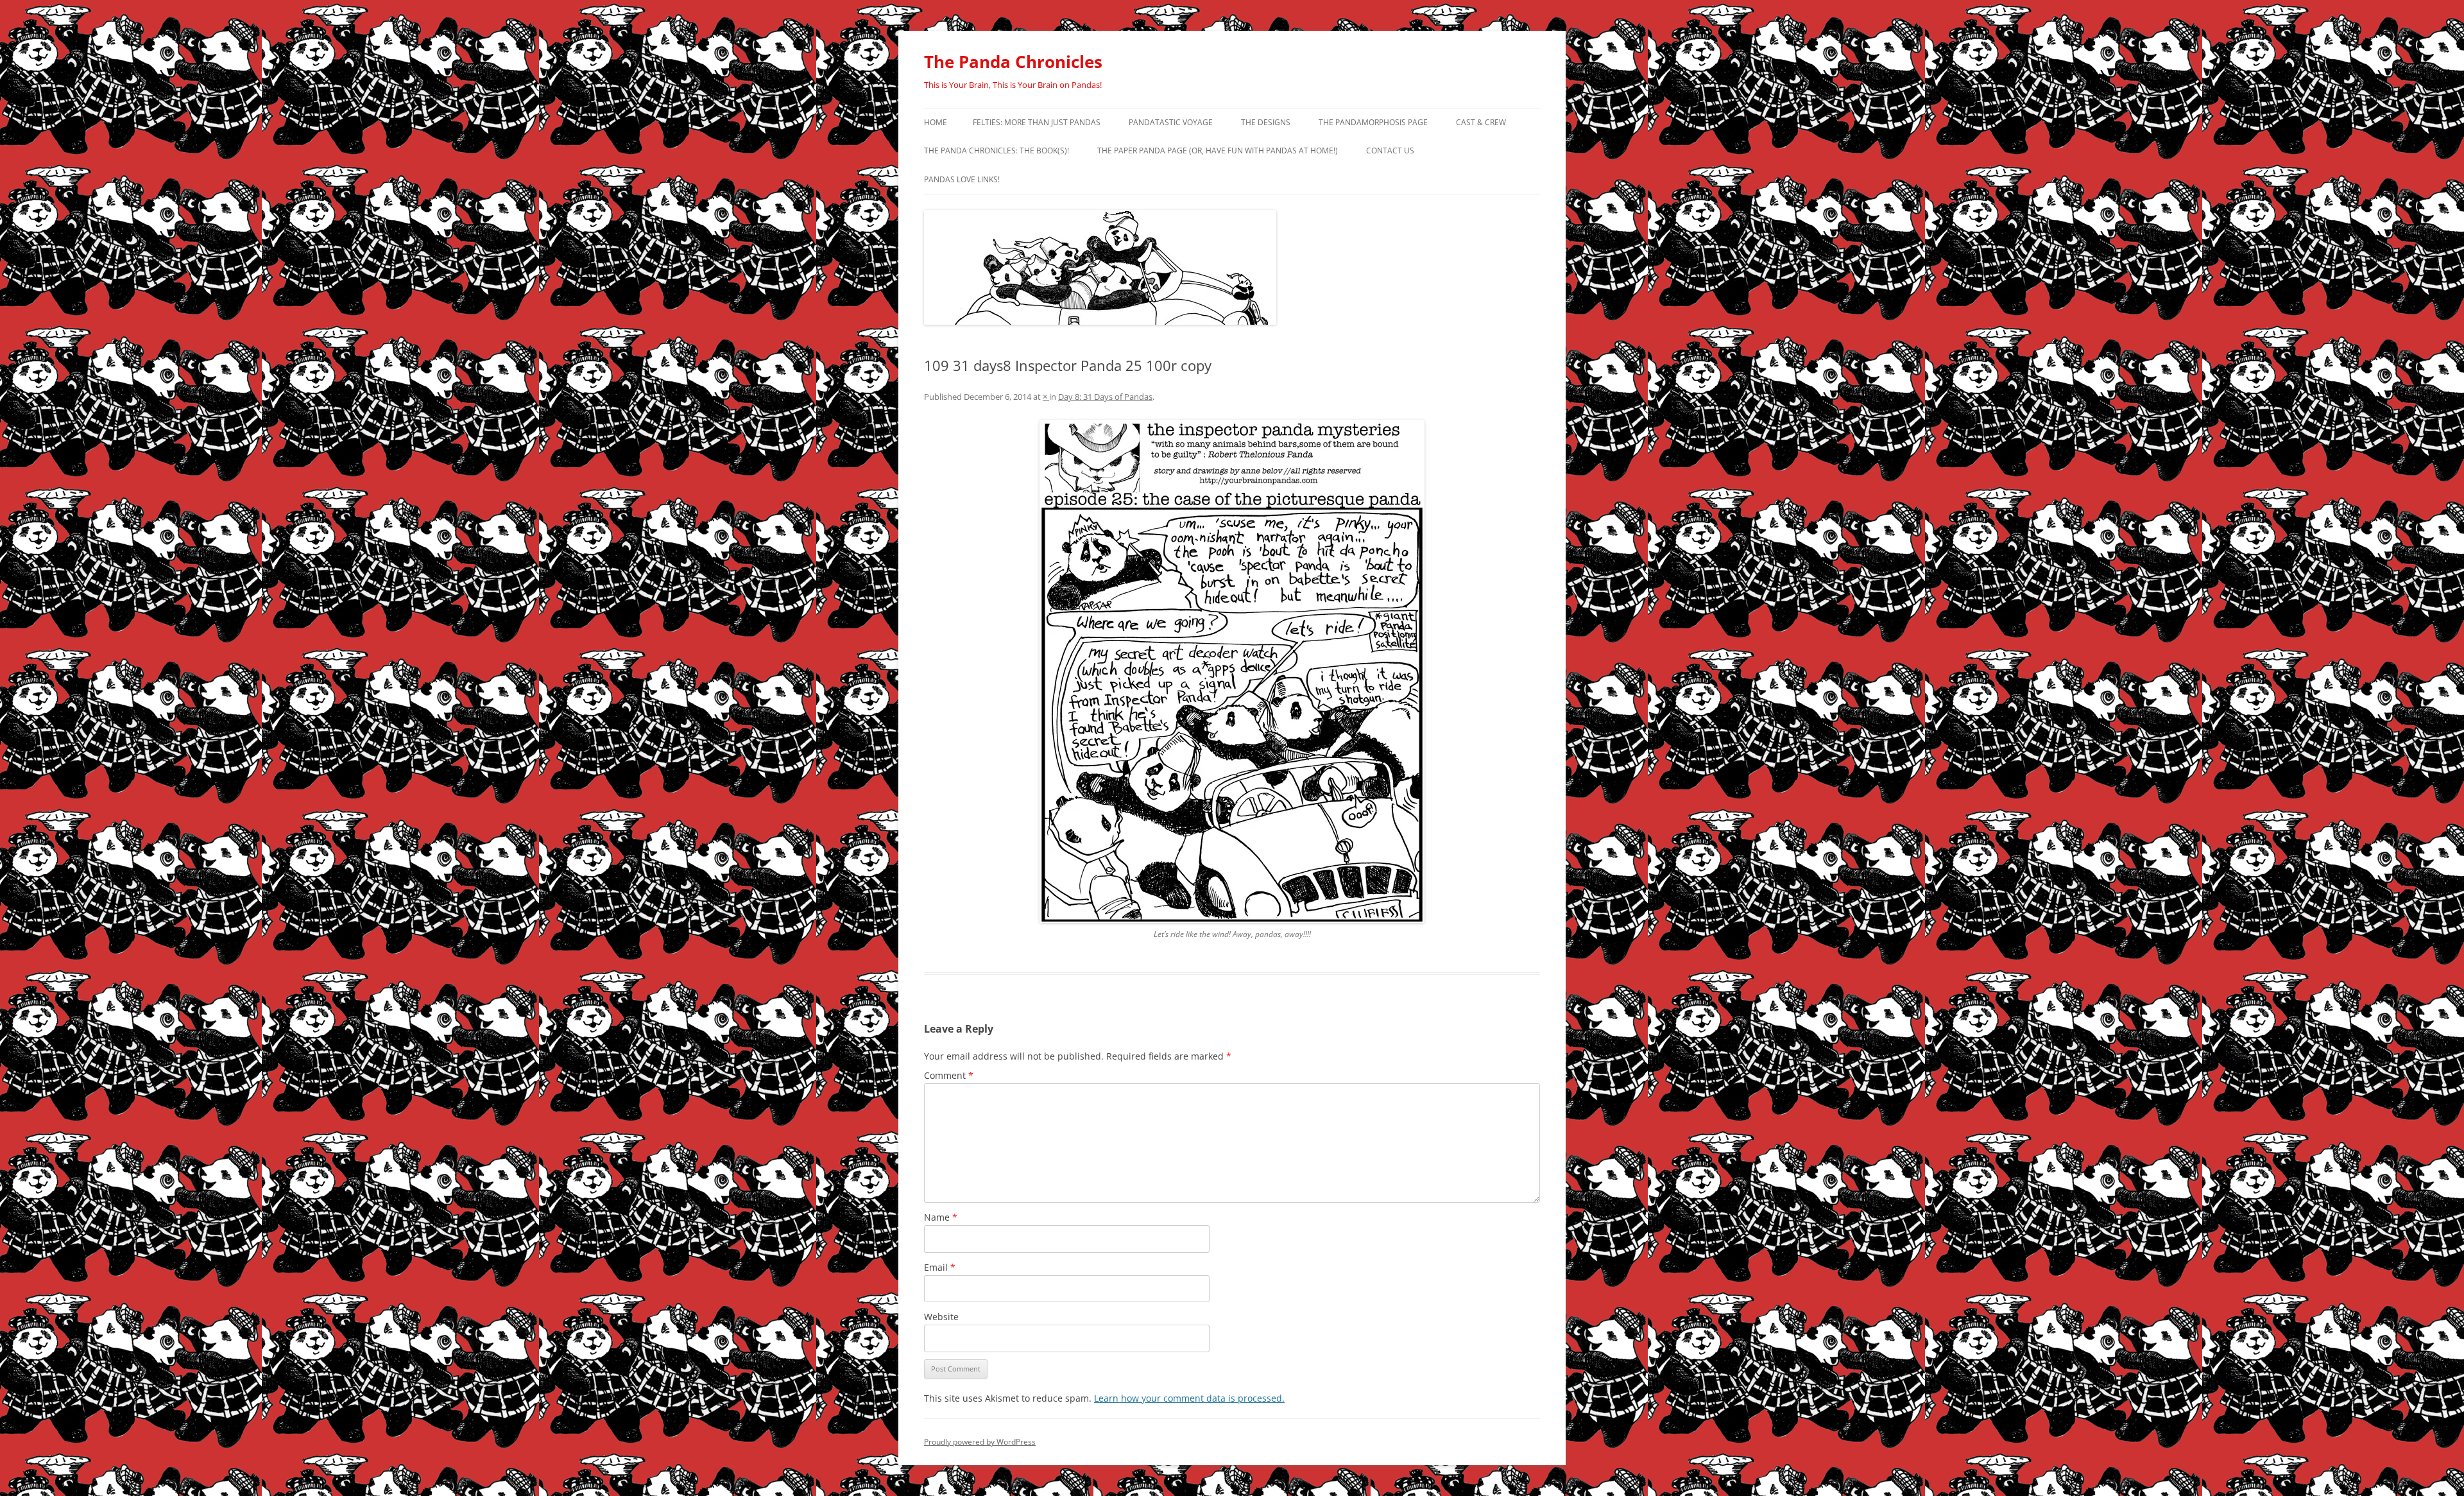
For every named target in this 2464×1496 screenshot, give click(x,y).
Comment (949, 1075)
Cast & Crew (1481, 122)
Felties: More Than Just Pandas (1037, 122)
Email (940, 1267)
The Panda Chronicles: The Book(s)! (997, 150)
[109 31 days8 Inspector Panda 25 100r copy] (1232, 671)
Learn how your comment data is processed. (1189, 1398)
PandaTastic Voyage (1171, 122)
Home (936, 122)
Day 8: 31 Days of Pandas (1105, 397)
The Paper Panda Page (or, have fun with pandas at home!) (1218, 150)
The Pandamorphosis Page (1373, 122)
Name (941, 1217)
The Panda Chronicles (1013, 62)
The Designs (1266, 122)
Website (941, 1317)
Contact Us (1390, 150)
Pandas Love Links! (962, 179)
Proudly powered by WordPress (980, 1442)
